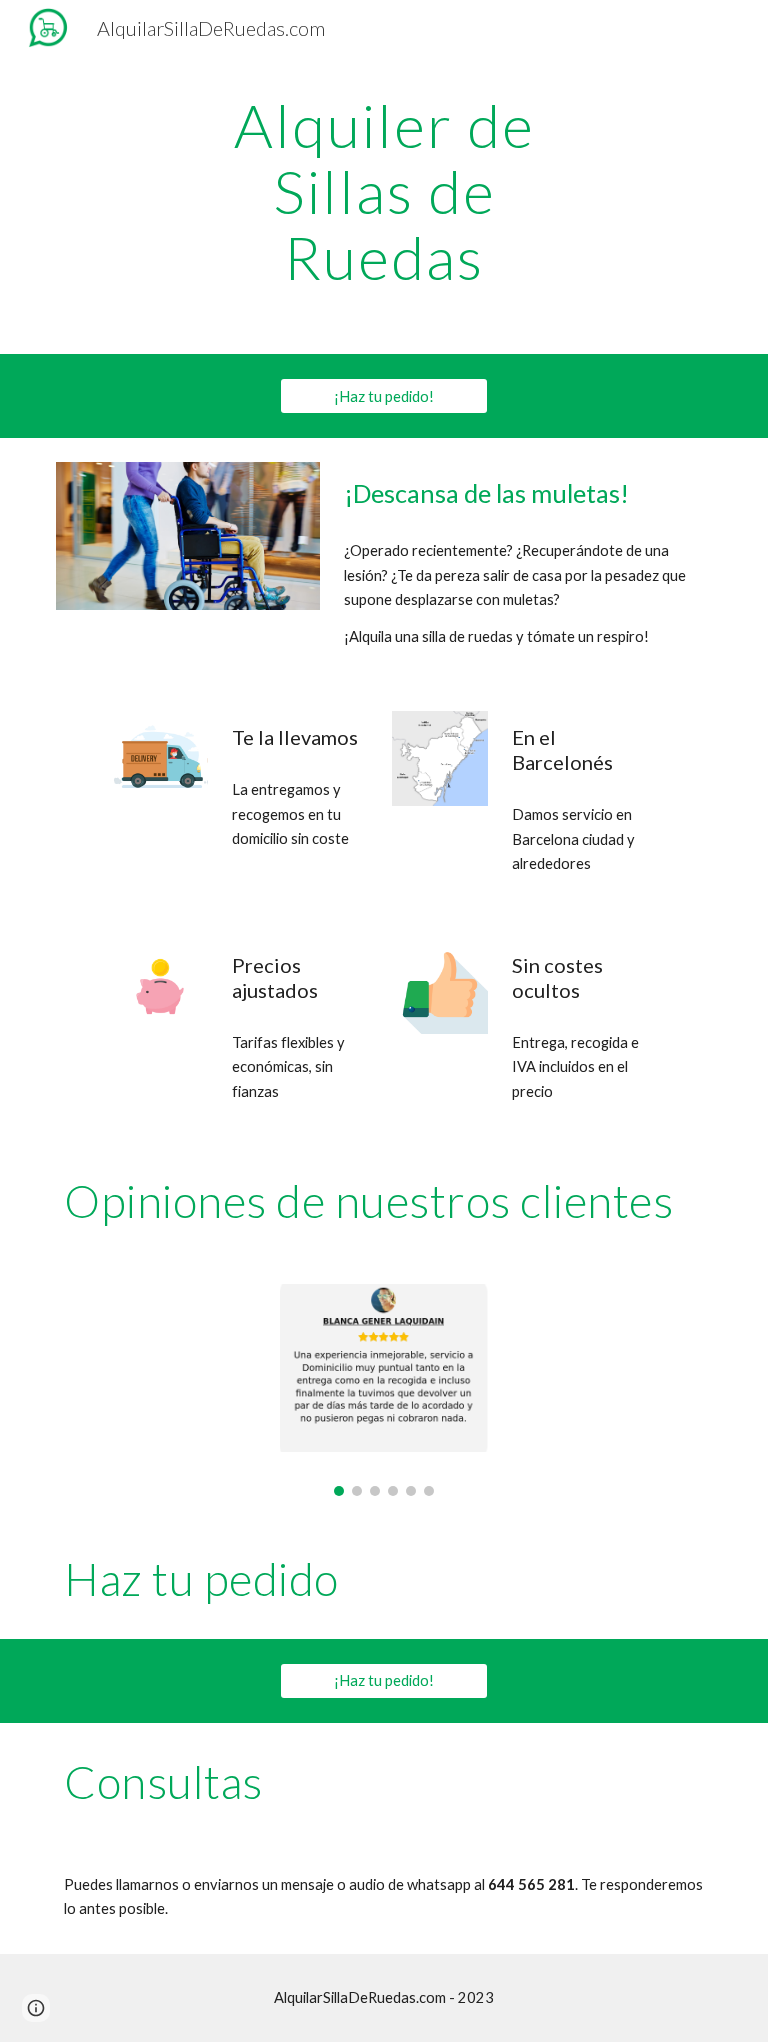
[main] (383, 191)
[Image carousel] (383, 1390)
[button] (36, 2008)
